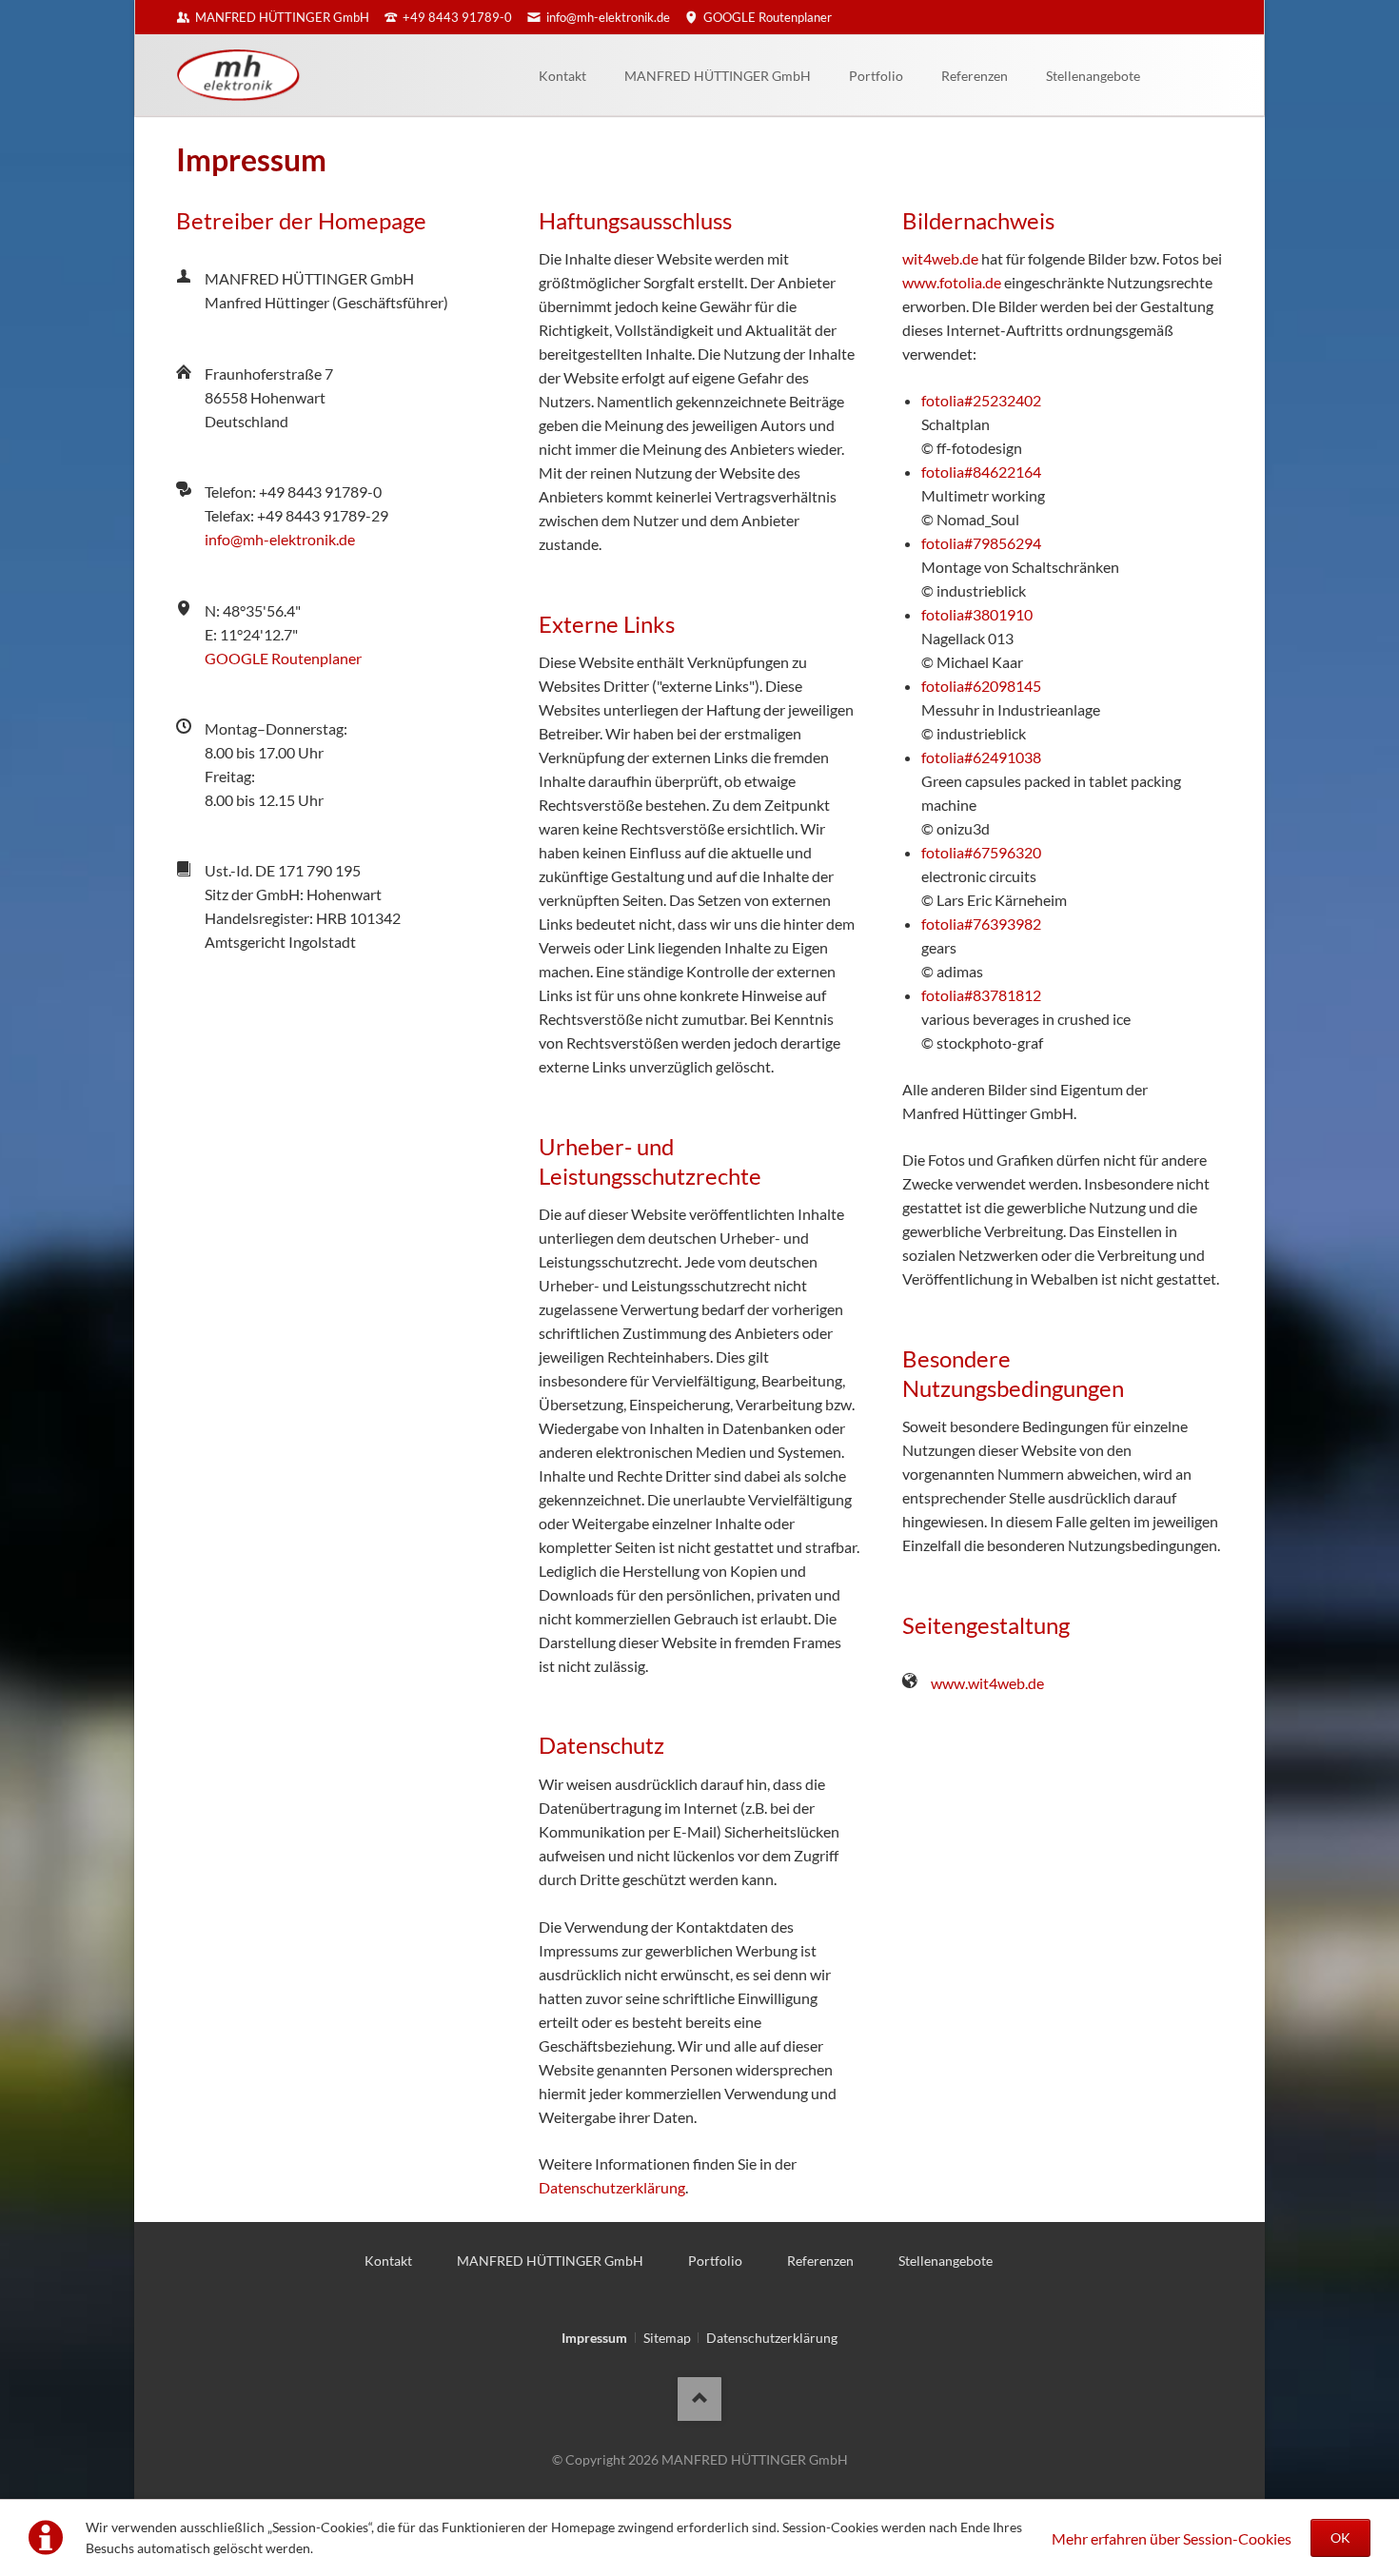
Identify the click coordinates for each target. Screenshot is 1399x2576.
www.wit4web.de (987, 1683)
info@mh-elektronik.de (280, 539)
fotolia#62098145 (981, 686)
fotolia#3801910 (977, 614)
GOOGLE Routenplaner (283, 658)
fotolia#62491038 (981, 757)
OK (1340, 2537)
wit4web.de (940, 258)
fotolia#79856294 (981, 543)
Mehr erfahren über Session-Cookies (1172, 2538)
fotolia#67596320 (981, 852)
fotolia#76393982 (981, 924)
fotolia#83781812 (981, 995)
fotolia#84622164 (981, 472)
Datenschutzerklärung (612, 2187)
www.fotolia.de (952, 282)
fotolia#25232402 (981, 400)
